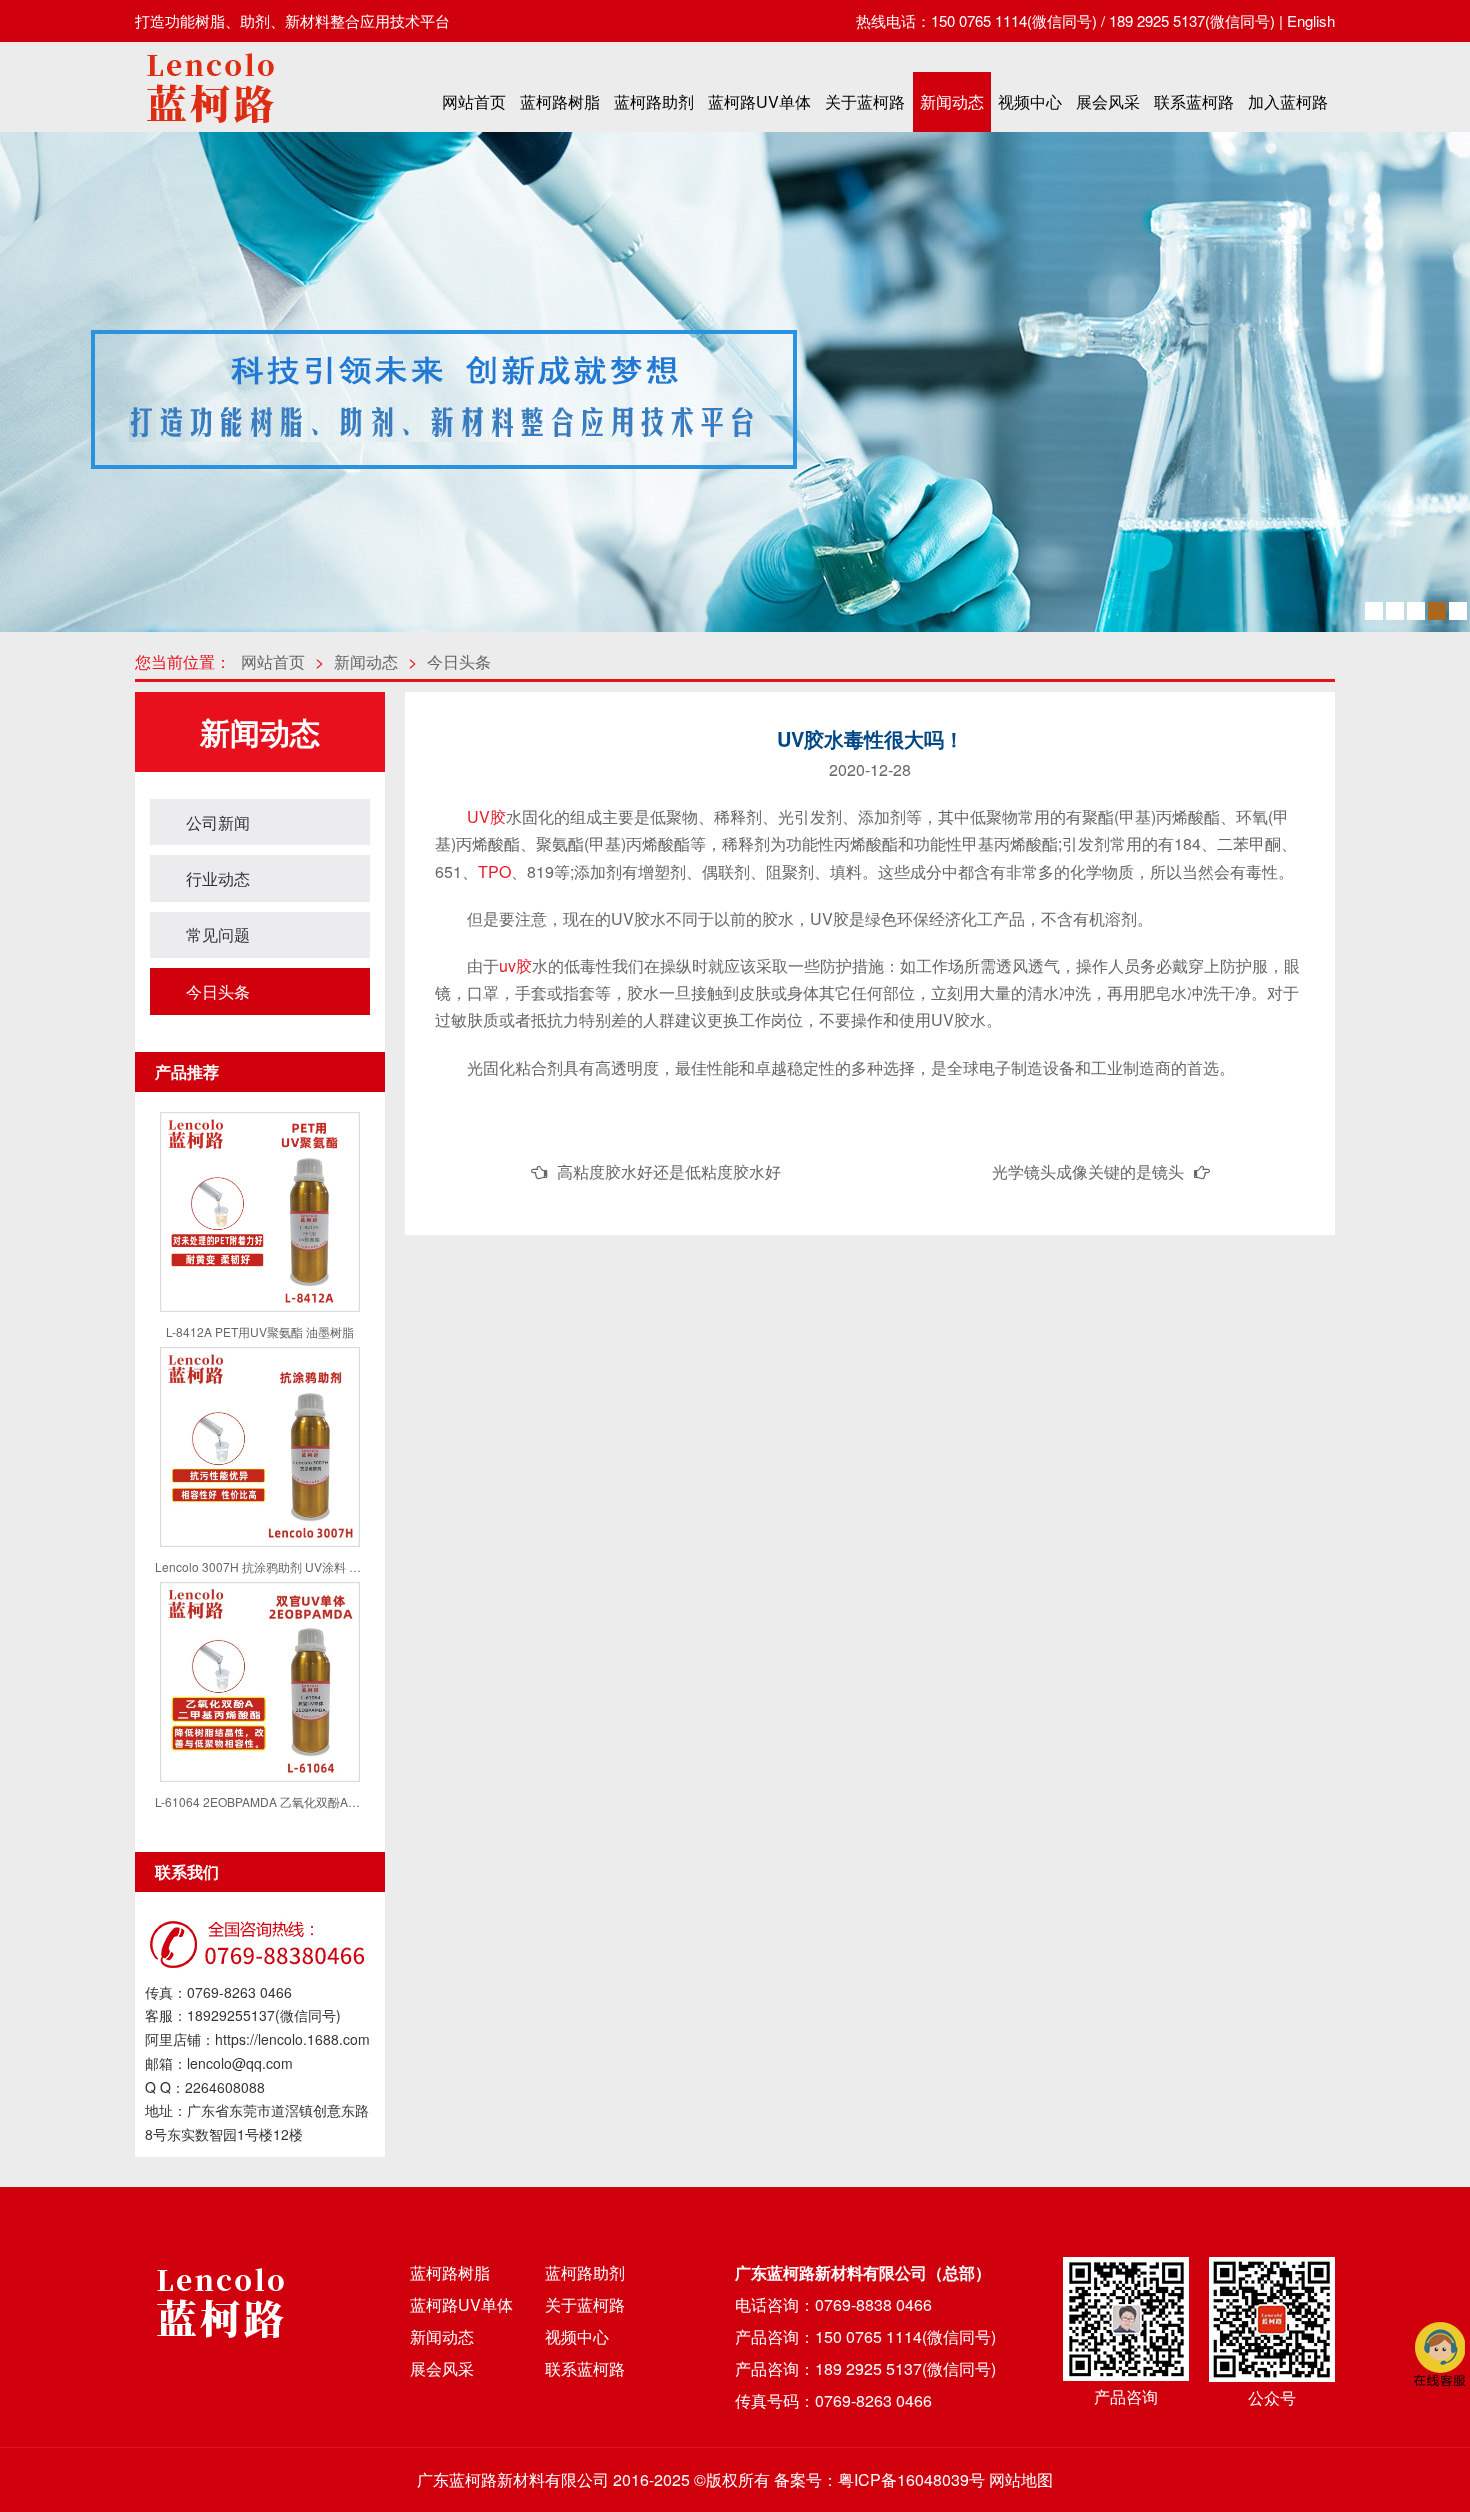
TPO (494, 871)
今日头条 (459, 661)
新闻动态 (952, 101)
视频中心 (1030, 101)
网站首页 (474, 101)
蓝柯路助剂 (654, 101)
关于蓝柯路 (865, 101)
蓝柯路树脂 (560, 101)
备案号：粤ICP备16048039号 (879, 2479)
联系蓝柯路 (1194, 101)
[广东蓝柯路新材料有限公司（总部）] (210, 128)
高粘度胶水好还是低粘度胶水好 (669, 1171)
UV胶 (486, 816)
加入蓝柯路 (1288, 101)
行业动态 (218, 878)
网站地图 (1021, 2479)
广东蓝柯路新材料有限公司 (513, 2479)
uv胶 (515, 965)
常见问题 (218, 934)
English (1311, 20)
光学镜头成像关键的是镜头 (1088, 1171)
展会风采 (1108, 101)
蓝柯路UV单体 (759, 101)
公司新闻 (218, 822)
